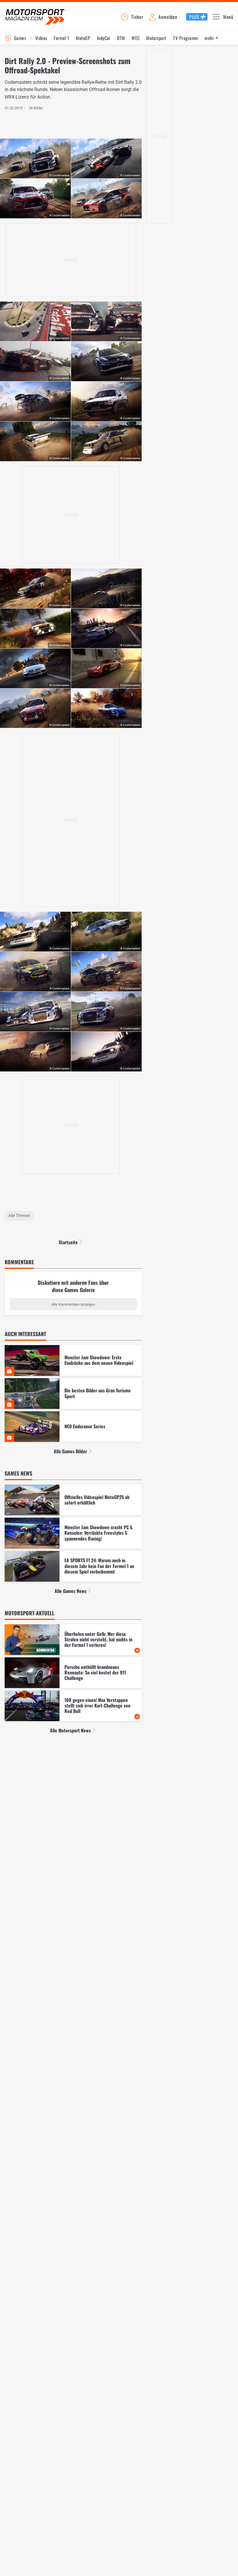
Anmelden (168, 17)
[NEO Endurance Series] (73, 1427)
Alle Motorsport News (70, 1730)
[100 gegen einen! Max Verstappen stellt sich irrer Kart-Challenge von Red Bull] (73, 1706)
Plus (194, 17)
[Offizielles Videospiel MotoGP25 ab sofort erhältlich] (73, 1500)
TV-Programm (185, 38)
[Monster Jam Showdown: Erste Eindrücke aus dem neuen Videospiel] (73, 1360)
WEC (136, 38)
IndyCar (104, 38)
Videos (41, 38)
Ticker (137, 17)
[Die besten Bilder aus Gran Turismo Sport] (73, 1394)
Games (20, 38)
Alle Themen (19, 1216)
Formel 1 (62, 38)
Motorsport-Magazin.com (35, 17)
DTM (121, 38)
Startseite (68, 1242)
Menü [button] (228, 17)
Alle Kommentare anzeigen (73, 1304)
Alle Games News (71, 1591)
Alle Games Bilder (70, 1451)
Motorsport (156, 38)
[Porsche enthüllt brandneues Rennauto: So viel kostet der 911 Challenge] (73, 1673)
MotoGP (83, 38)
